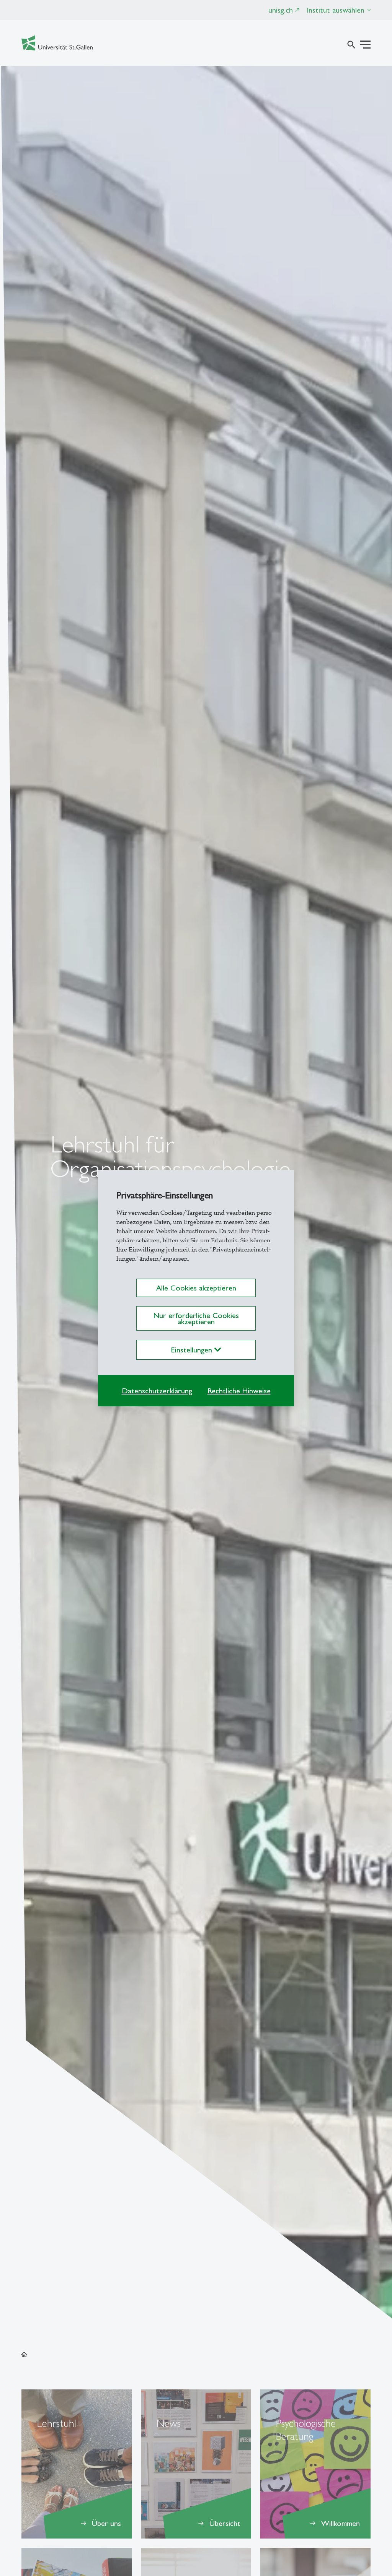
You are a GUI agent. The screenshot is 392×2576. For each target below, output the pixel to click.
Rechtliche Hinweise (239, 1391)
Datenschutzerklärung (157, 1391)
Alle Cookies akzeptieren (196, 1288)
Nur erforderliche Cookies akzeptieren (196, 1318)
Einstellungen (193, 1350)
